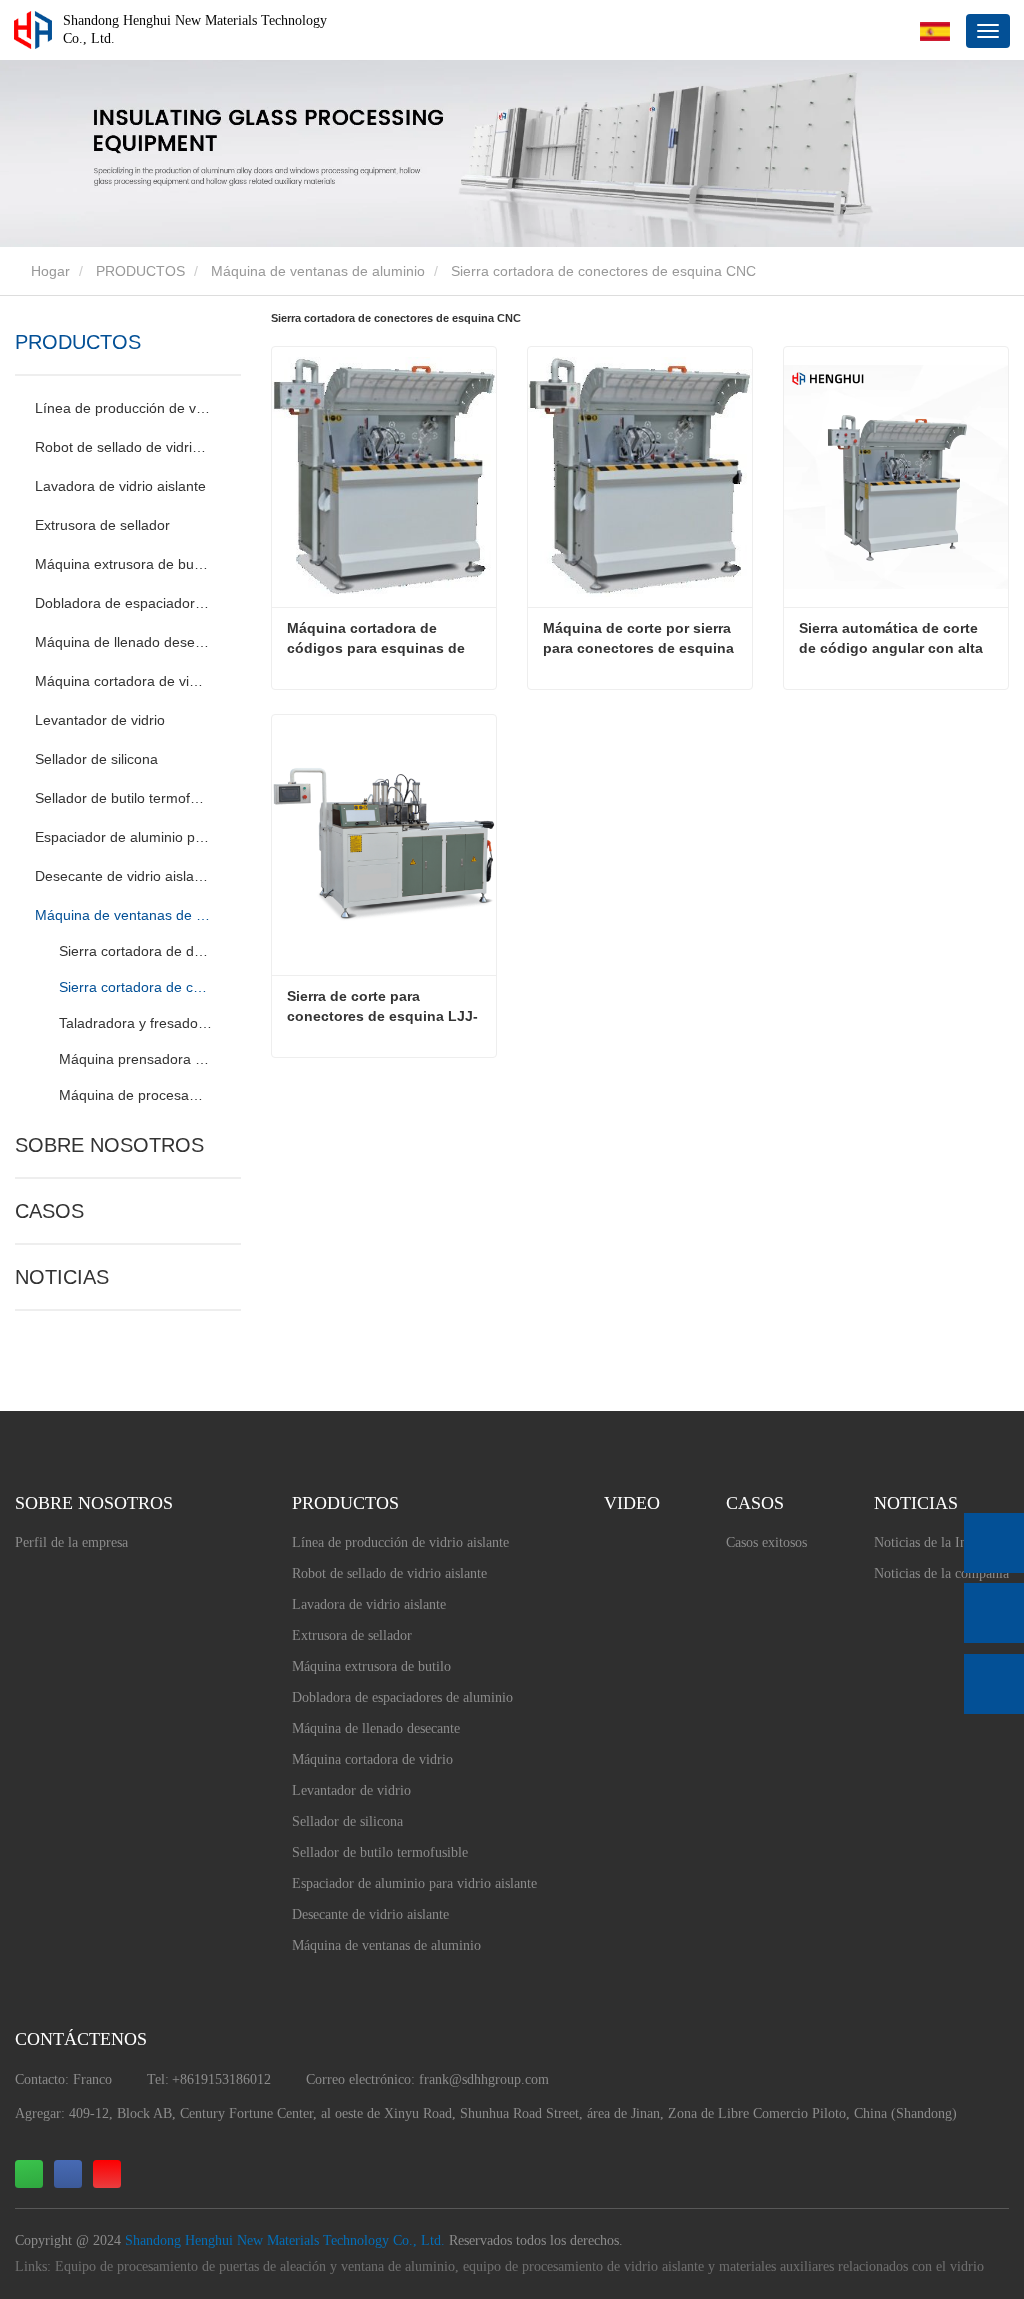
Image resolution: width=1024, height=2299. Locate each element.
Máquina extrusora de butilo (122, 564)
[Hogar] (33, 30)
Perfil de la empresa (71, 1542)
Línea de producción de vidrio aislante (122, 408)
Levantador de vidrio (100, 720)
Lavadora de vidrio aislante (120, 486)
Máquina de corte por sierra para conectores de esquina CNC (640, 639)
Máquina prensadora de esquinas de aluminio (136, 1059)
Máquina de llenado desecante (122, 642)
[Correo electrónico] (994, 1613)
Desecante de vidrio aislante (122, 876)
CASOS (49, 1211)
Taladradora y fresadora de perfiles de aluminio (136, 1023)
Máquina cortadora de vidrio (122, 681)
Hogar (48, 271)
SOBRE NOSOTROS (109, 1145)
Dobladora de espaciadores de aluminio (122, 603)
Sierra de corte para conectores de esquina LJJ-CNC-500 (382, 1007)
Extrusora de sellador (102, 525)
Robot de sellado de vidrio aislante (122, 447)
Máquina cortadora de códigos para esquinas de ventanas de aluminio (378, 639)
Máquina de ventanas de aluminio (318, 271)
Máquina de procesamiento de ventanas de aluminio (136, 1095)
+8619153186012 (221, 2079)
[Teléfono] (994, 1543)
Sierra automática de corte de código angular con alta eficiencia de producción (893, 639)
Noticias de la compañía (941, 1573)
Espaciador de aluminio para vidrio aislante (122, 837)
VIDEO (632, 1503)
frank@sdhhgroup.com (484, 2079)
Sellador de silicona (96, 759)
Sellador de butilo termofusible (122, 798)
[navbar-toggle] (988, 31)
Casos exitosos (766, 1542)
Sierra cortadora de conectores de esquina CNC (136, 987)
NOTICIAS (62, 1277)
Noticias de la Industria (939, 1542)
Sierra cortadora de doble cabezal (136, 951)
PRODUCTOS (140, 271)
